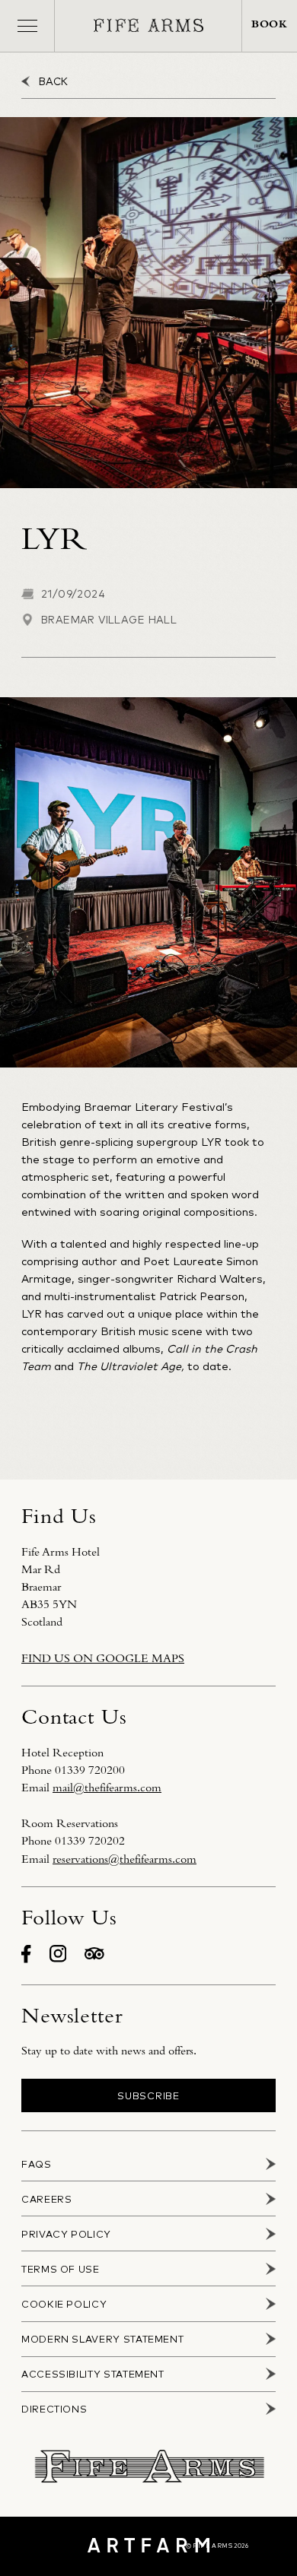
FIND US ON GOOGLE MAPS (103, 1658)
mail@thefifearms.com (107, 1788)
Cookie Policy (64, 2304)
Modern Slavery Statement (102, 2339)
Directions (54, 2409)
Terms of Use (61, 2269)
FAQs (37, 2164)
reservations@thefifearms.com (125, 1859)
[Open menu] (27, 26)
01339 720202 (90, 1841)
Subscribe (148, 2095)
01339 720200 (90, 1770)
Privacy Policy (66, 2234)
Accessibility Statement (93, 2374)
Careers (46, 2199)
